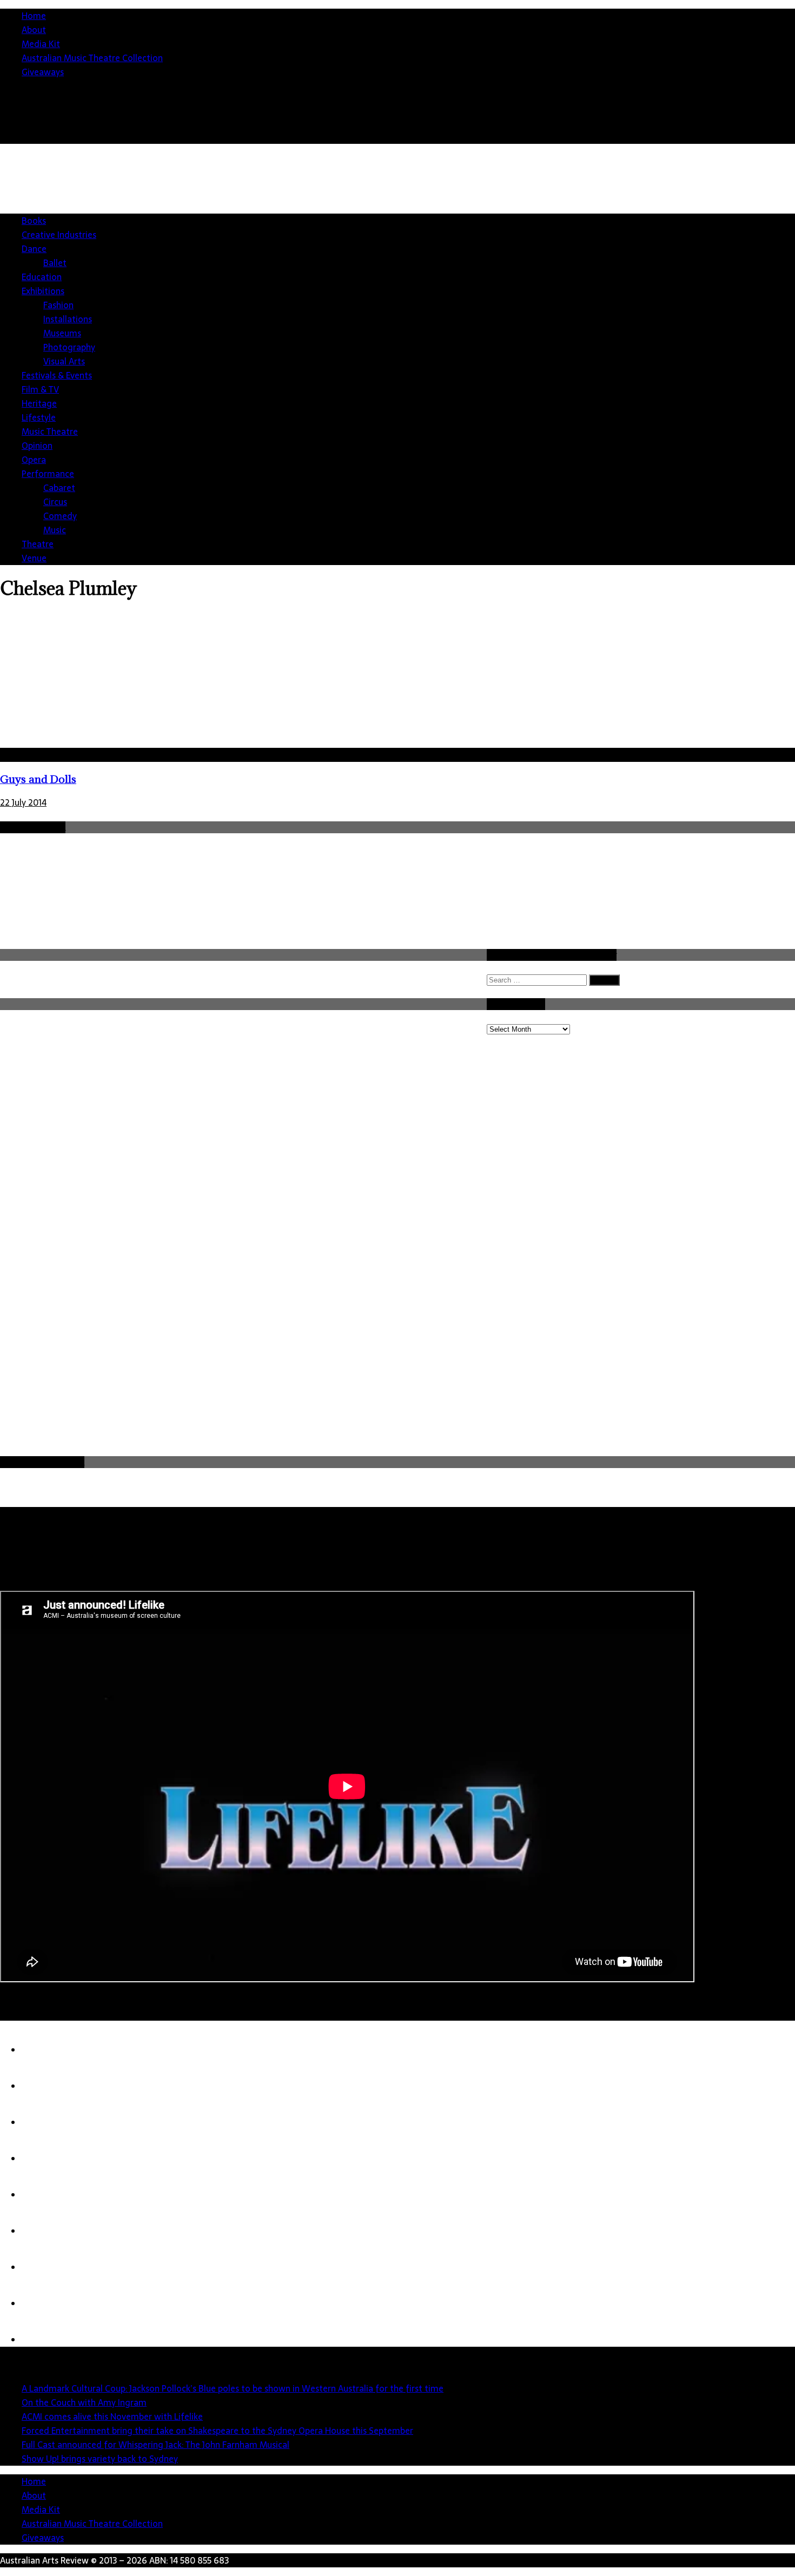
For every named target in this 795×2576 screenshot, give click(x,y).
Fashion (58, 305)
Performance (48, 474)
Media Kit (41, 44)
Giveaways (43, 72)
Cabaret (59, 488)
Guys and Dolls (38, 779)
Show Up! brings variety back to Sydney (100, 2459)
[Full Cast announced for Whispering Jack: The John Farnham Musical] (43, 2195)
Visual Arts (64, 361)
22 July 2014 (23, 802)
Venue (34, 558)
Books (34, 221)
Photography (69, 347)
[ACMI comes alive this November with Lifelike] (43, 2122)
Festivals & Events (57, 375)
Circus (55, 502)
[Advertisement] (406, 1373)
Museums (62, 333)
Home (34, 16)
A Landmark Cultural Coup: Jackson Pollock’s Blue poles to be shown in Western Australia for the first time (233, 2388)
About (34, 30)
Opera (34, 460)
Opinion (37, 446)
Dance (34, 249)
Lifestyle (39, 417)
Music (55, 530)
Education (42, 277)
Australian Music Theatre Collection (92, 58)
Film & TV (40, 389)
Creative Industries (59, 235)
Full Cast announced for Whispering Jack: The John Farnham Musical (155, 2445)
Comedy (60, 516)
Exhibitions (43, 291)
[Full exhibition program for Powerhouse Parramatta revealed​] (43, 2340)
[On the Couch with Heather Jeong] (43, 2303)
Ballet (55, 263)
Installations (68, 319)
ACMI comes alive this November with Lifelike (112, 2416)
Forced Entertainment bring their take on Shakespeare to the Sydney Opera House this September (217, 2431)
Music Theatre (50, 431)
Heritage (39, 403)
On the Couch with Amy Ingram (84, 2402)
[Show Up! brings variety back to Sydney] (43, 2231)
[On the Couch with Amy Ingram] (43, 2086)
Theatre (38, 544)
